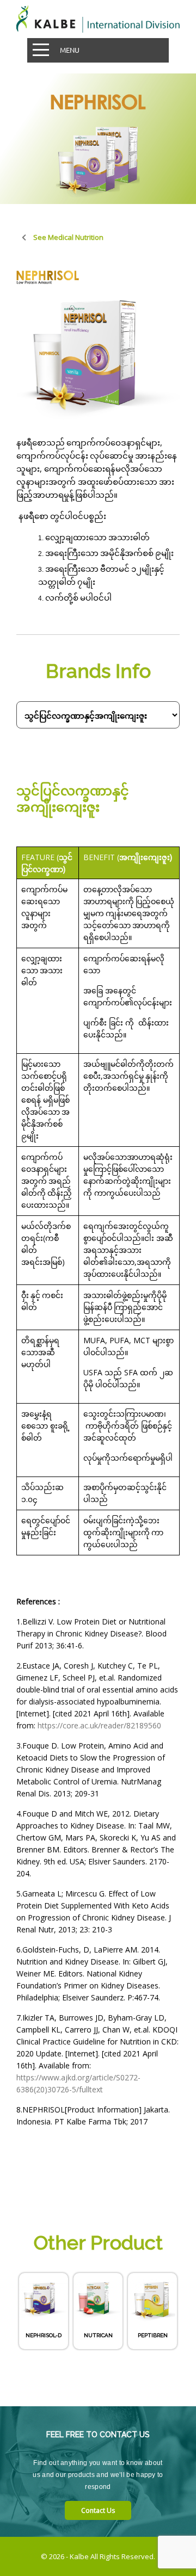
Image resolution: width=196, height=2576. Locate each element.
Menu (70, 50)
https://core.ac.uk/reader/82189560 (99, 1725)
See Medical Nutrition (68, 237)
